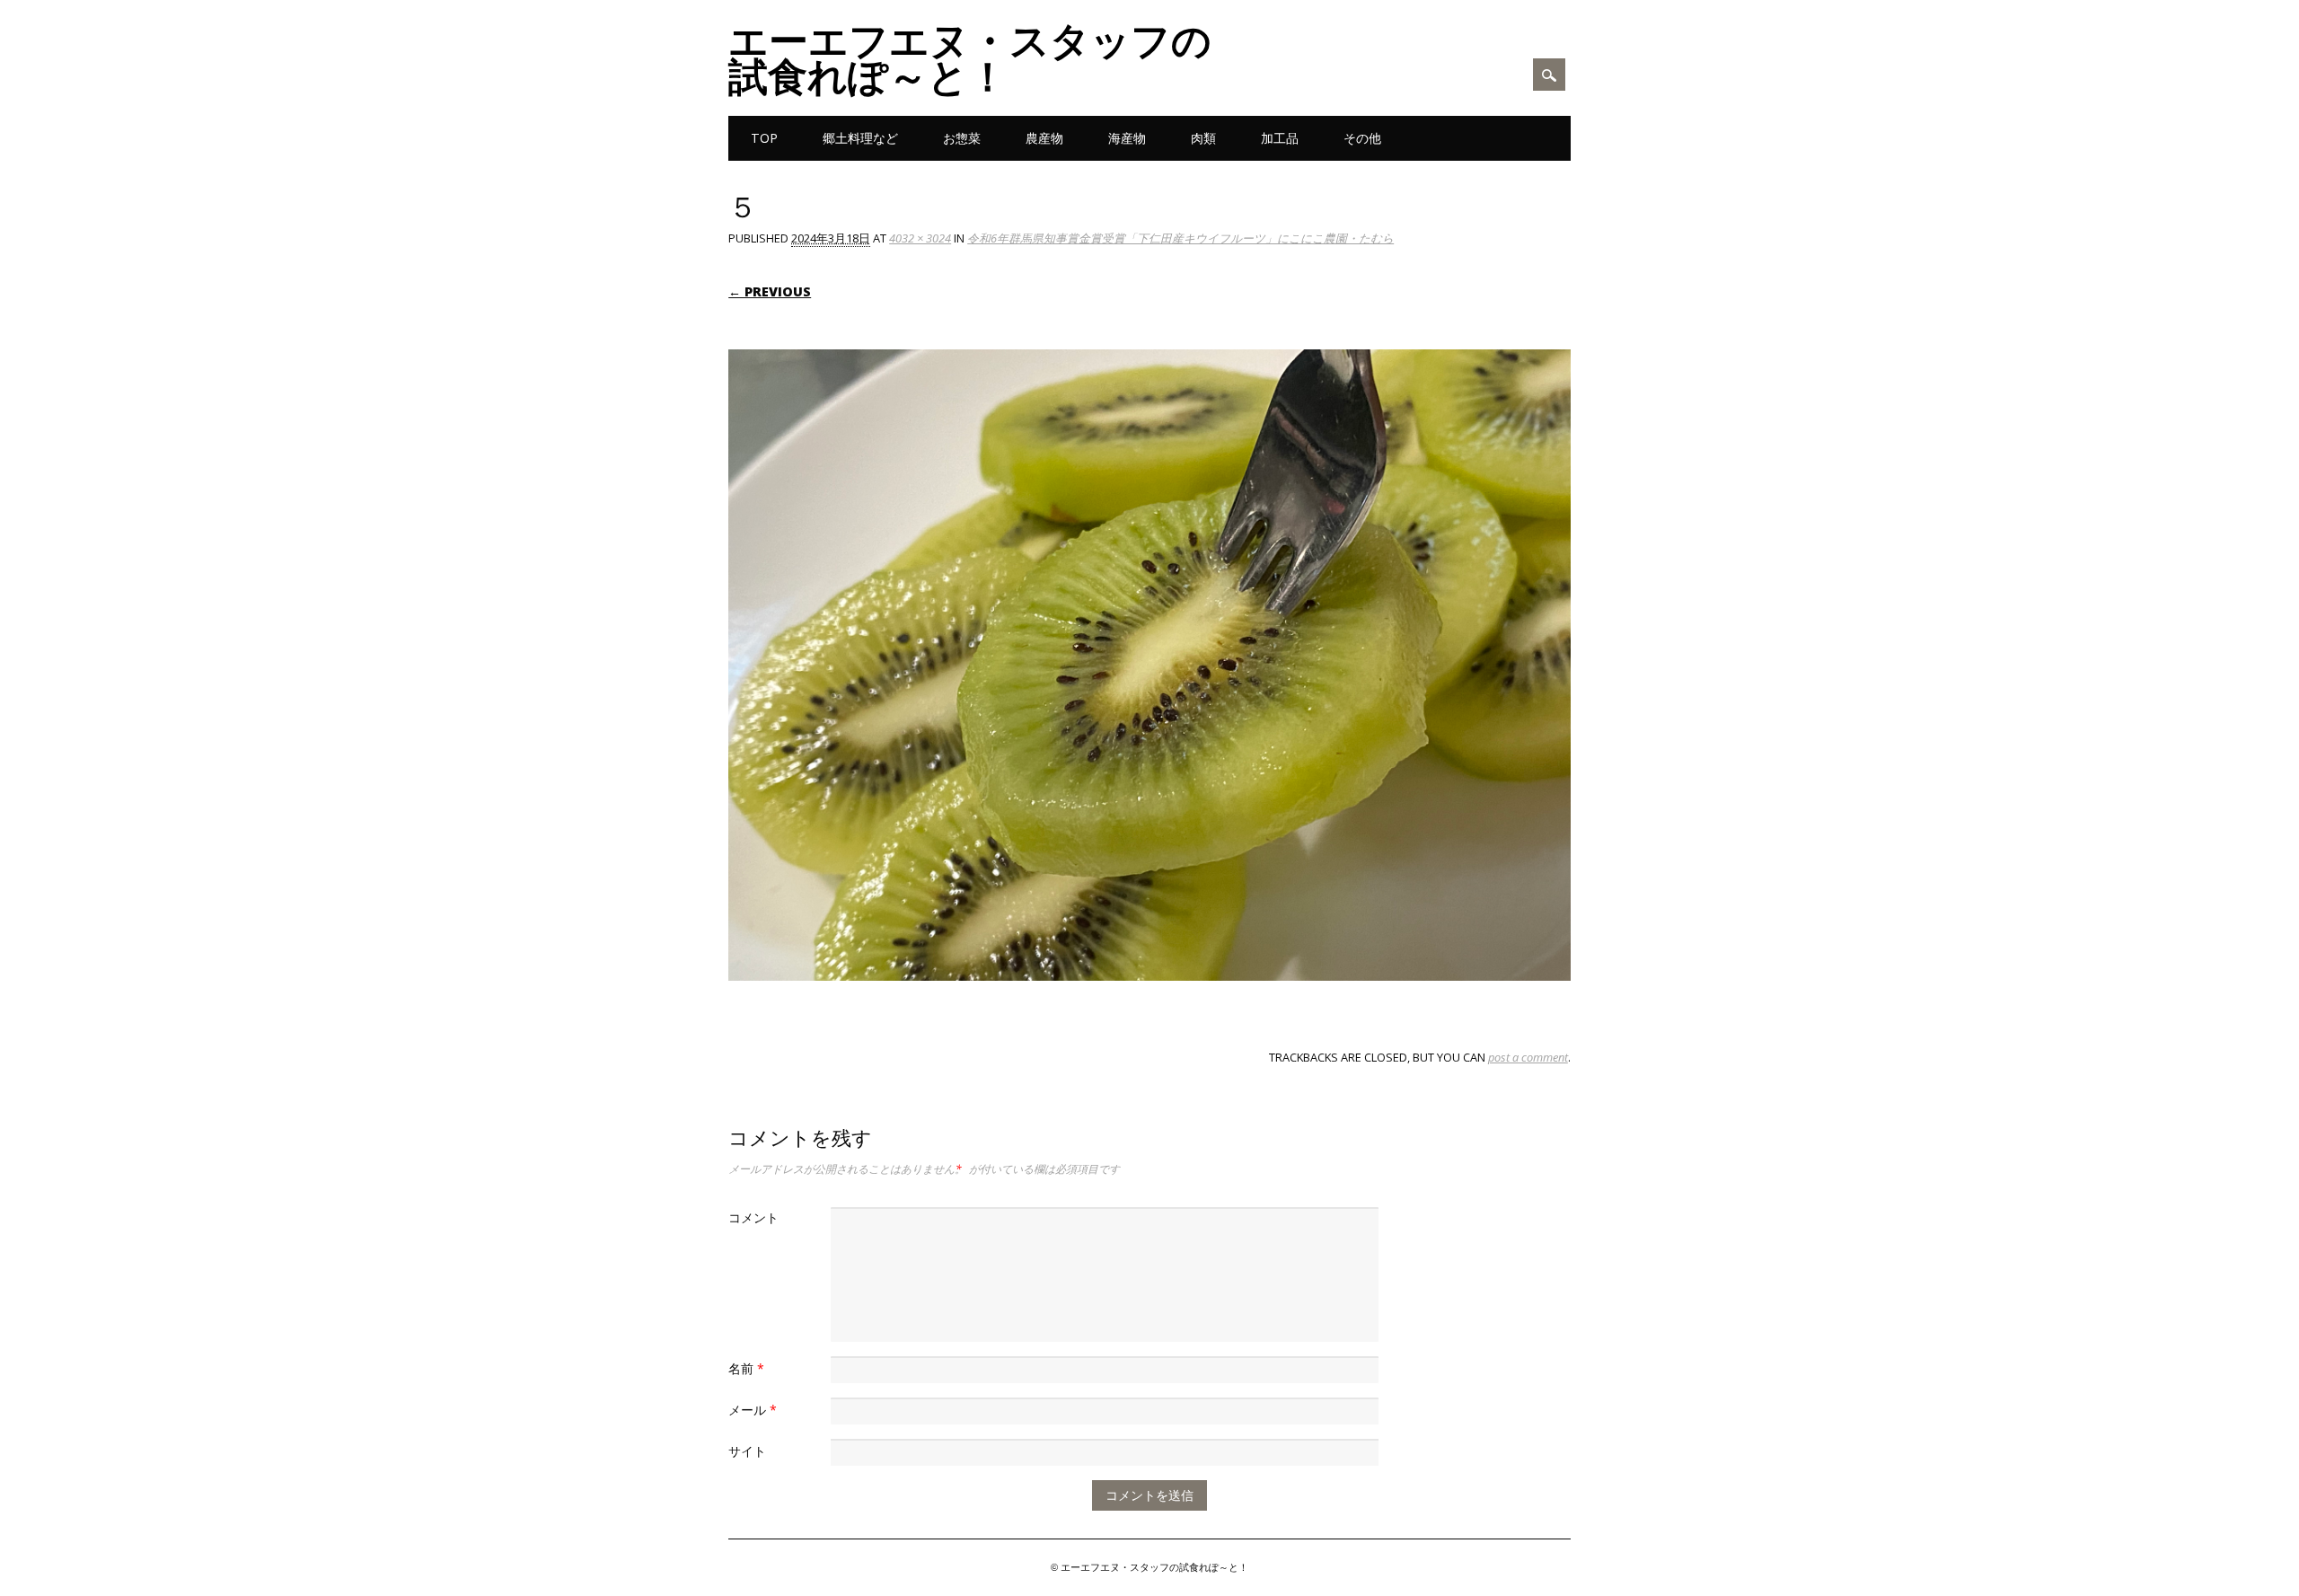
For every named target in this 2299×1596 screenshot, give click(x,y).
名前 (746, 1368)
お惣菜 (962, 138)
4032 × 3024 (920, 238)
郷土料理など (860, 138)
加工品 (1280, 138)
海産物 (1127, 138)
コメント (753, 1217)
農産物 (1044, 138)
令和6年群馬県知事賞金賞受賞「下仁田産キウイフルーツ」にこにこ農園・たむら (1180, 238)
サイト (747, 1451)
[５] (1149, 998)
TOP (764, 138)
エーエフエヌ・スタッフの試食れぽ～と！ (970, 57)
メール (753, 1410)
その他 (1362, 138)
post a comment (1528, 1057)
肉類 (1203, 138)
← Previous (770, 291)
